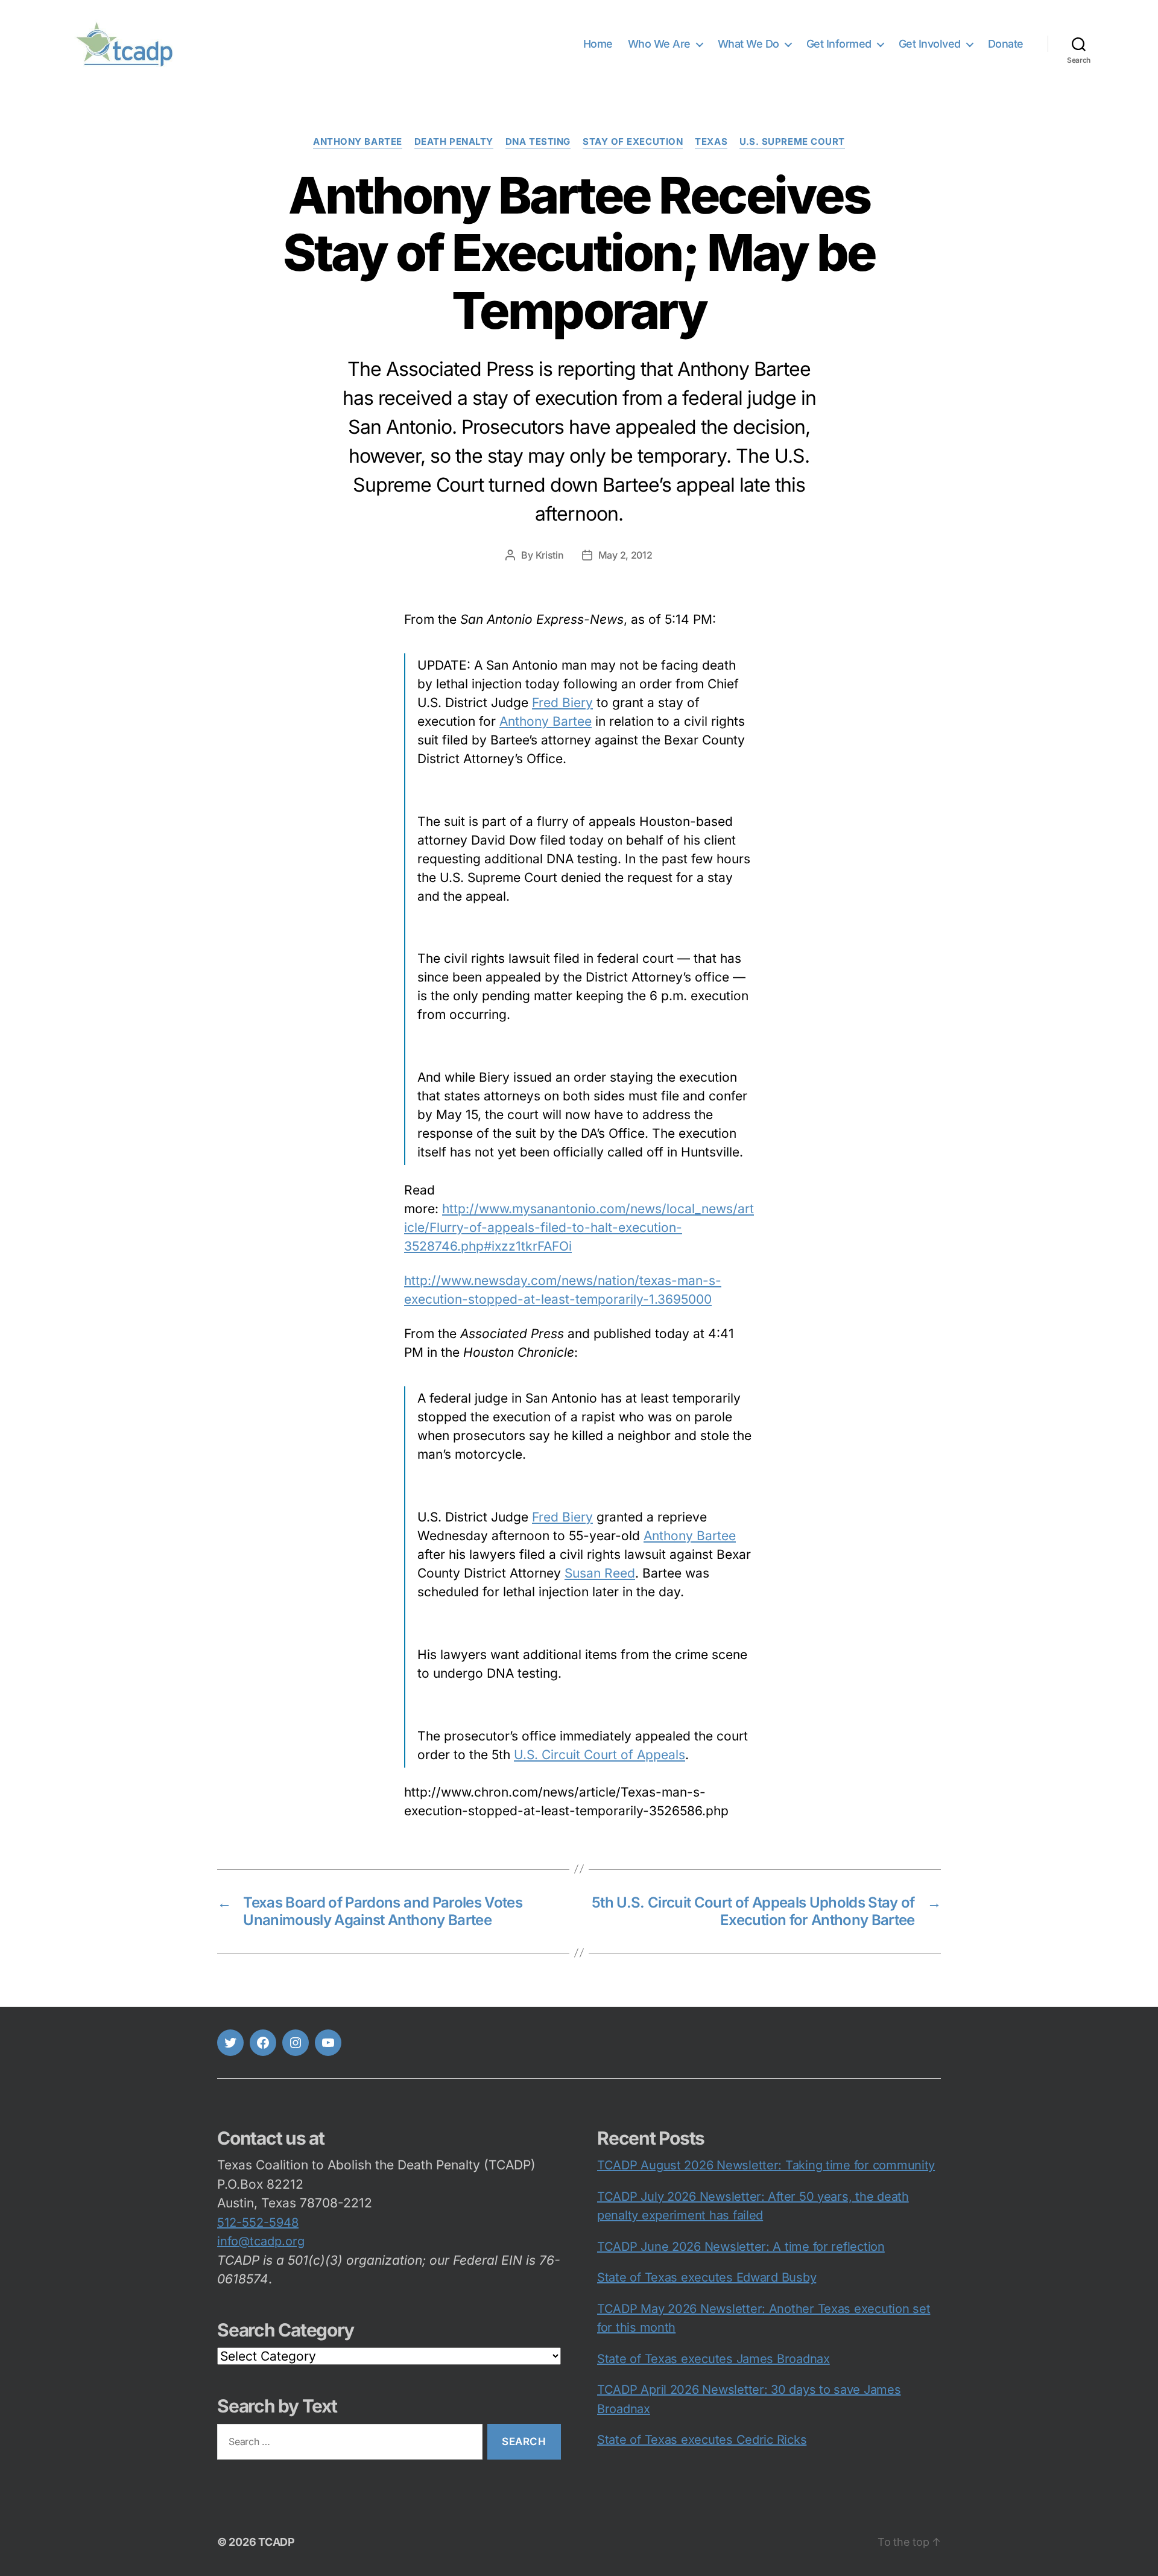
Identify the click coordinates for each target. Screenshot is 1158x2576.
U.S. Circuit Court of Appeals (600, 1755)
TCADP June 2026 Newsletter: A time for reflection (741, 2247)
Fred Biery (562, 703)
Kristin (550, 555)
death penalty (454, 142)
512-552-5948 (258, 2222)
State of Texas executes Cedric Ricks (702, 2440)
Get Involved (930, 44)
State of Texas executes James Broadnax (713, 2359)
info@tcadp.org (261, 2241)
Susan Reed (600, 1573)
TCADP (277, 2542)
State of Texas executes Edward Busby (707, 2277)
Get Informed (839, 44)
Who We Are (659, 44)
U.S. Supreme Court (792, 142)
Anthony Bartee (358, 142)
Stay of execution (633, 142)
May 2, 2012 (625, 555)
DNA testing (538, 142)
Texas (711, 142)
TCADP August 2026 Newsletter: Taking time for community (766, 2165)
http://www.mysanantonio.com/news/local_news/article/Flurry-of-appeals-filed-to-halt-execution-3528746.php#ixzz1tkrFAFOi (579, 1227)
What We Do (748, 44)
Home (598, 44)
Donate (1006, 44)
